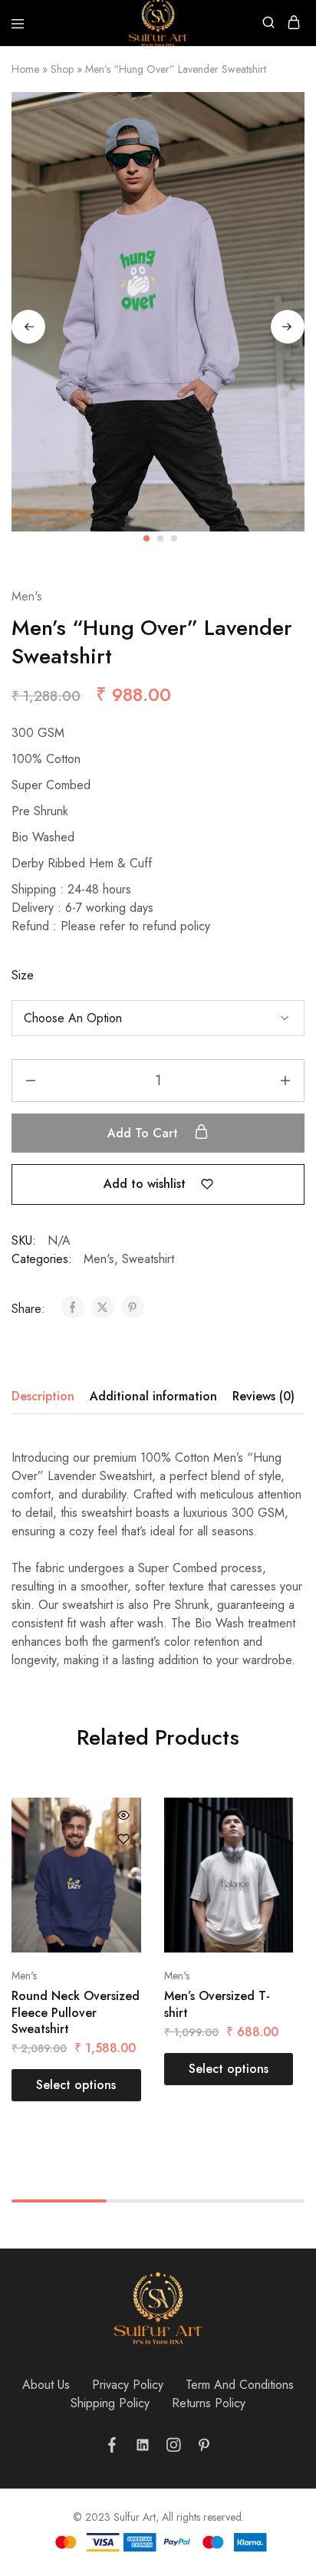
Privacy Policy (128, 2385)
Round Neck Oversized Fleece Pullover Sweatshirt (76, 2012)
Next (288, 327)
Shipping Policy (110, 2403)
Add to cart (145, 1133)
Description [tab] (43, 1396)
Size (23, 975)
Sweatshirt (148, 1259)
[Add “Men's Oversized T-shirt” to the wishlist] (275, 1839)
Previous (28, 327)
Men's (27, 596)
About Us (46, 2385)
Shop (62, 69)
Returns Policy (209, 2403)
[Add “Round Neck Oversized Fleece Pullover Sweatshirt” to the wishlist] (123, 1839)
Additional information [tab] (153, 1396)
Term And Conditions (240, 2385)
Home (25, 69)
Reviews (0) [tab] (263, 1396)
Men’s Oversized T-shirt (217, 2004)
